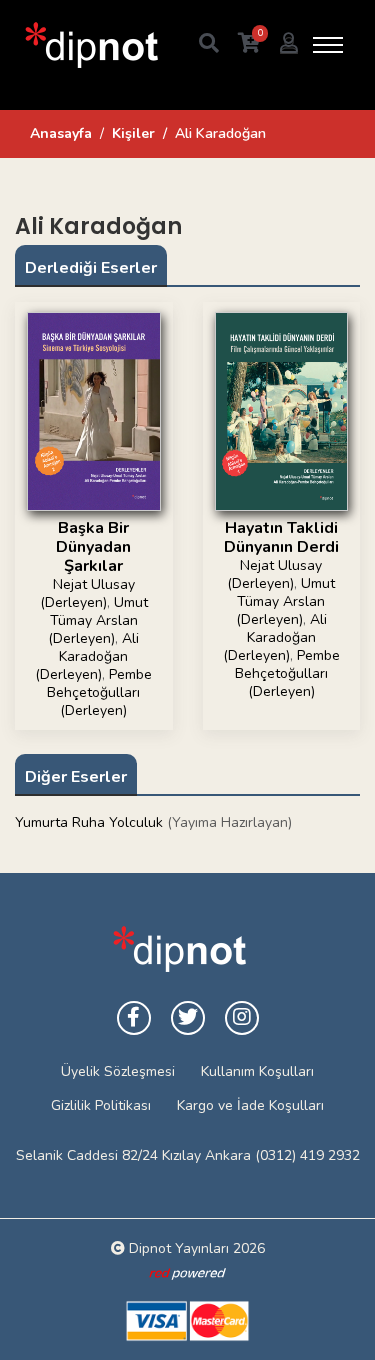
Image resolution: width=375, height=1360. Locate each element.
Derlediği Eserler (91, 268)
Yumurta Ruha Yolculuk (89, 822)
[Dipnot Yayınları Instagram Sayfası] (242, 1018)
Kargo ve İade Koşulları (250, 1105)
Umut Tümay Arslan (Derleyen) (98, 620)
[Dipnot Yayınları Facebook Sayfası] (134, 1018)
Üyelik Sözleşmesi (118, 1071)
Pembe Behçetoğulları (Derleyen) (99, 692)
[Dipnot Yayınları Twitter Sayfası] (188, 1018)
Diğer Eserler (76, 777)
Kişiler (133, 133)
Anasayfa (61, 133)
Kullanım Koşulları (257, 1071)
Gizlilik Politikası (101, 1105)
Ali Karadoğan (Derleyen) (87, 656)
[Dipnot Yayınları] (90, 44)
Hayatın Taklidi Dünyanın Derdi (281, 537)
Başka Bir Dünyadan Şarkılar (93, 547)
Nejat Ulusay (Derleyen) (87, 593)
